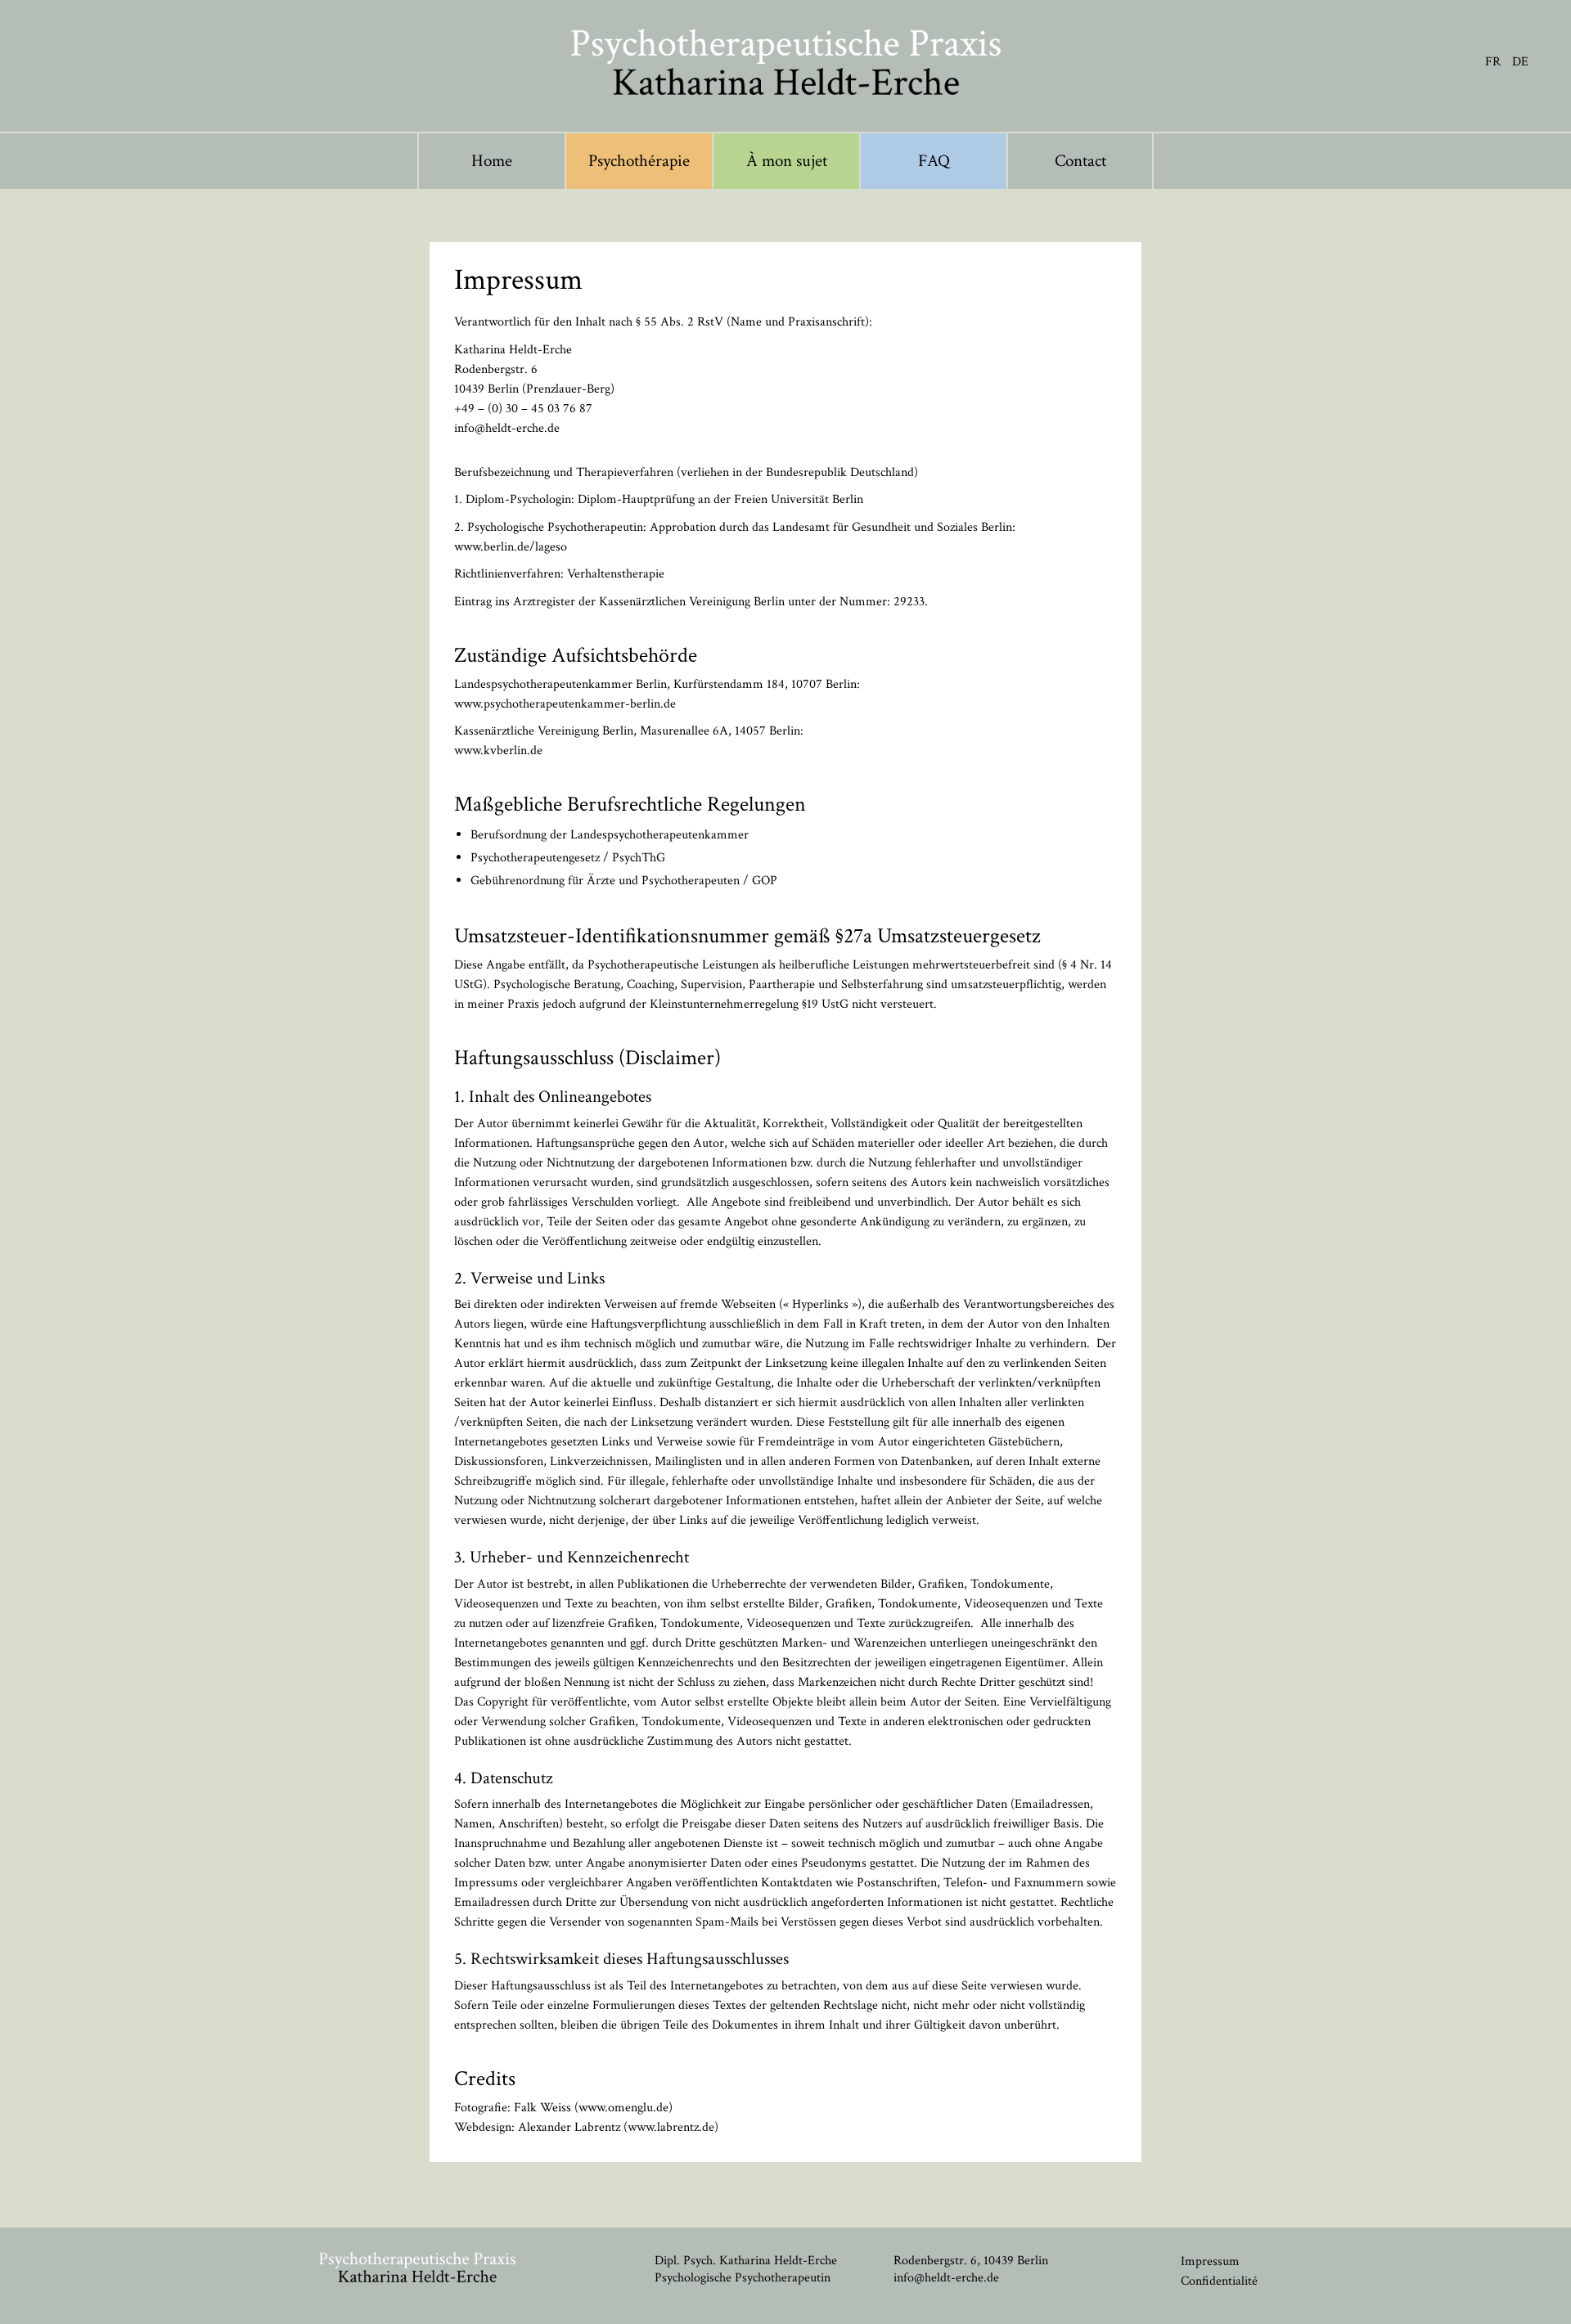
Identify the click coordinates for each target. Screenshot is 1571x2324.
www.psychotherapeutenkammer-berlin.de (565, 704)
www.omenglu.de (623, 2108)
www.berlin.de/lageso (511, 547)
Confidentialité (1219, 2281)
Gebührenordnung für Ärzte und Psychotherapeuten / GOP (624, 881)
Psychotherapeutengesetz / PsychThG (568, 858)
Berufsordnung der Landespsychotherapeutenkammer (610, 835)
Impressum (1210, 2261)
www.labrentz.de (671, 2127)
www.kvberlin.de (498, 751)
